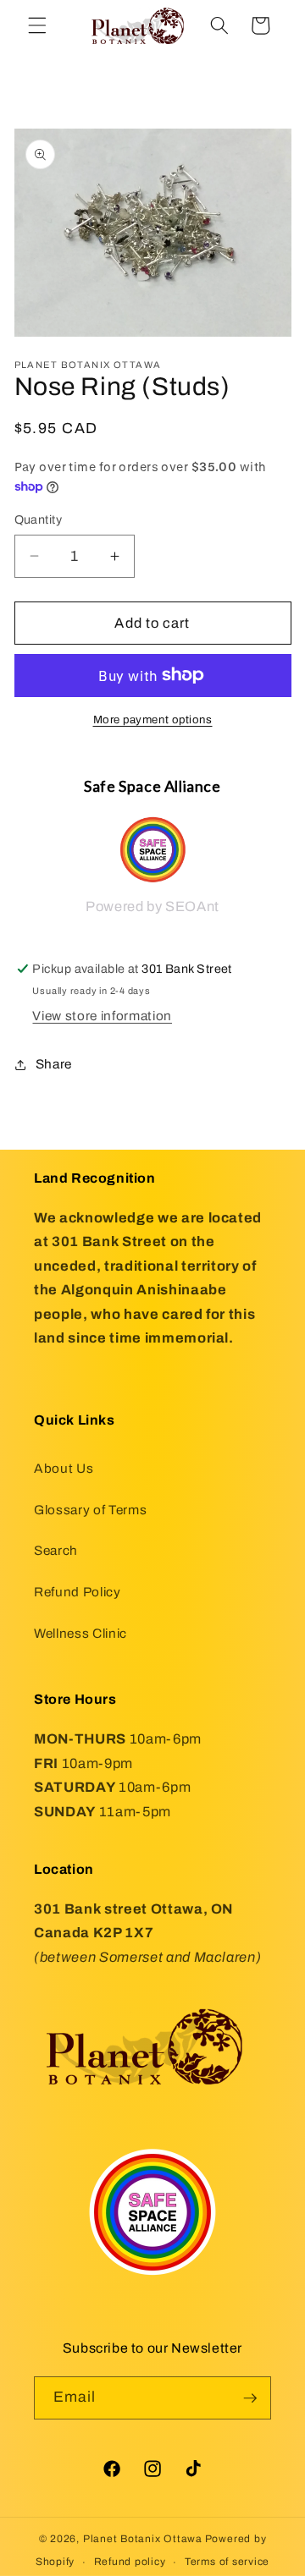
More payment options (153, 720)
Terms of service (227, 2562)
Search (56, 1550)
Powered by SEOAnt (152, 906)
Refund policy (130, 2562)
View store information (102, 1016)
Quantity (39, 519)
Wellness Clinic (80, 1633)
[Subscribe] (250, 2398)
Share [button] (54, 1064)
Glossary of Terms (90, 1510)
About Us (64, 1468)
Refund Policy (78, 1592)
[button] (37, 25)
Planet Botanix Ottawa (143, 2539)
